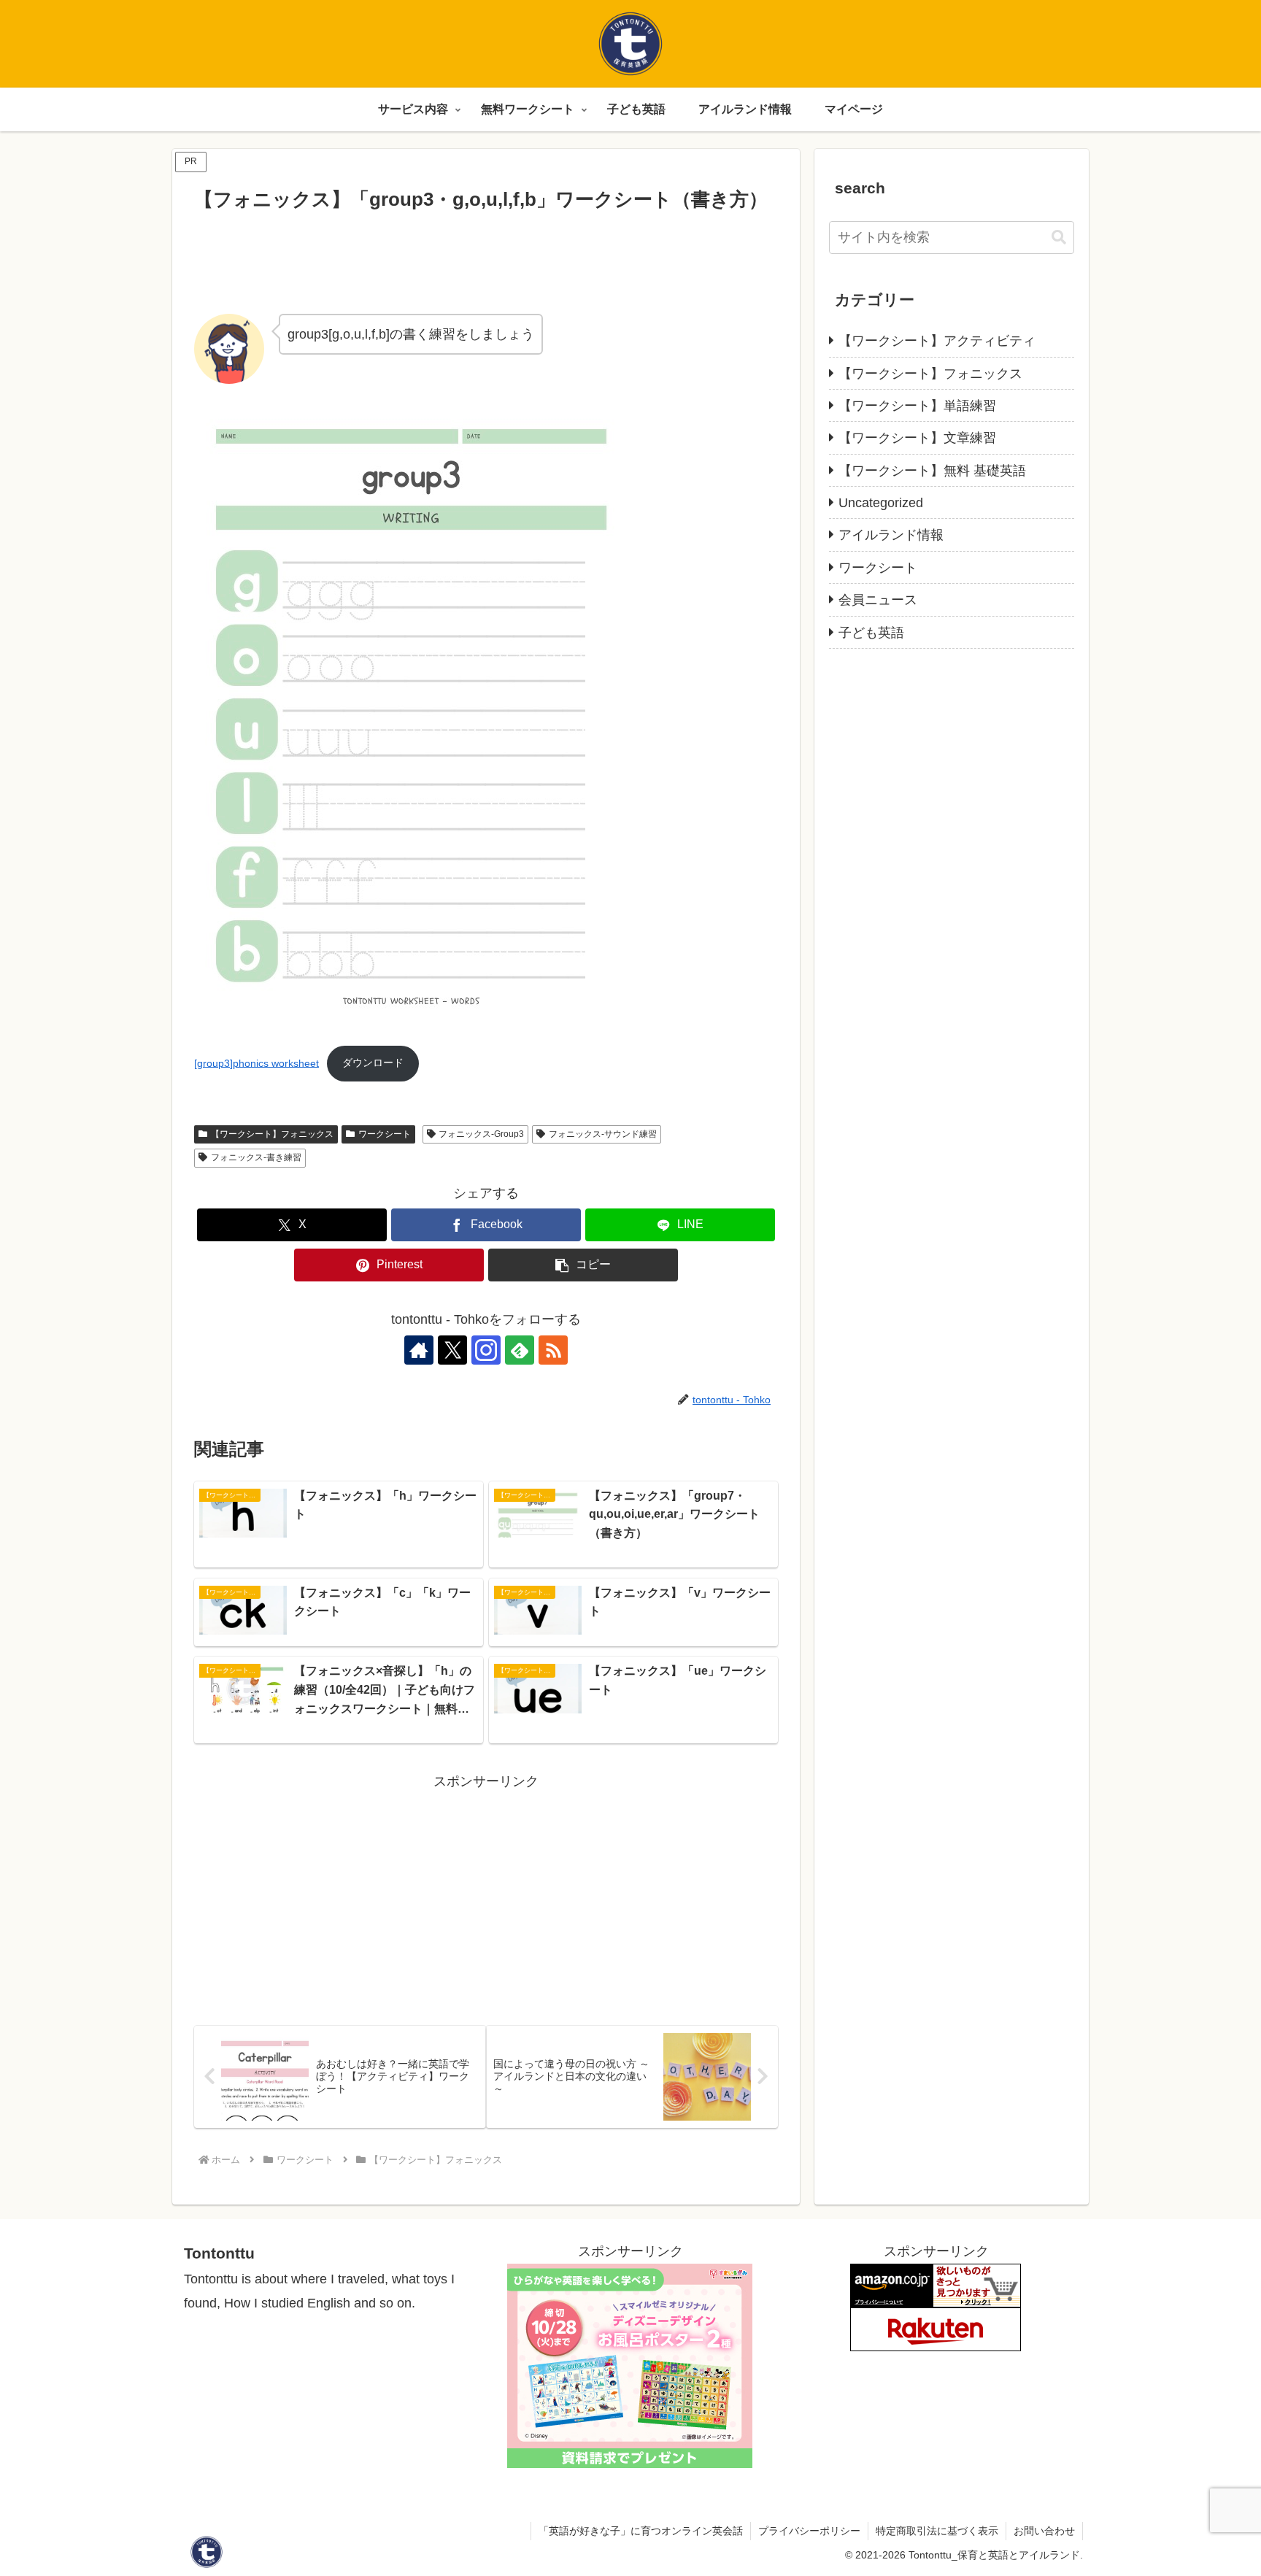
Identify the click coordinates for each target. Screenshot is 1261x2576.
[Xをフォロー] (452, 1350)
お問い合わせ (1044, 2531)
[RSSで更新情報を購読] (553, 1350)
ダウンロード (373, 1063)
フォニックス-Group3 (481, 1134)
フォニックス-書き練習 (256, 1157)
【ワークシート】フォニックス (272, 1134)
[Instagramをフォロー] (486, 1350)
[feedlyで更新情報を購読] (520, 1350)
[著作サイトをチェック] (419, 1350)
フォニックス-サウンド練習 (603, 1134)
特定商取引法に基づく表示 (937, 2531)
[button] (583, 1265)
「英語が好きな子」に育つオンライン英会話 (641, 2531)
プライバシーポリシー (809, 2531)
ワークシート (385, 1134)
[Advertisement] (486, 258)
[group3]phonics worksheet (257, 1063)
